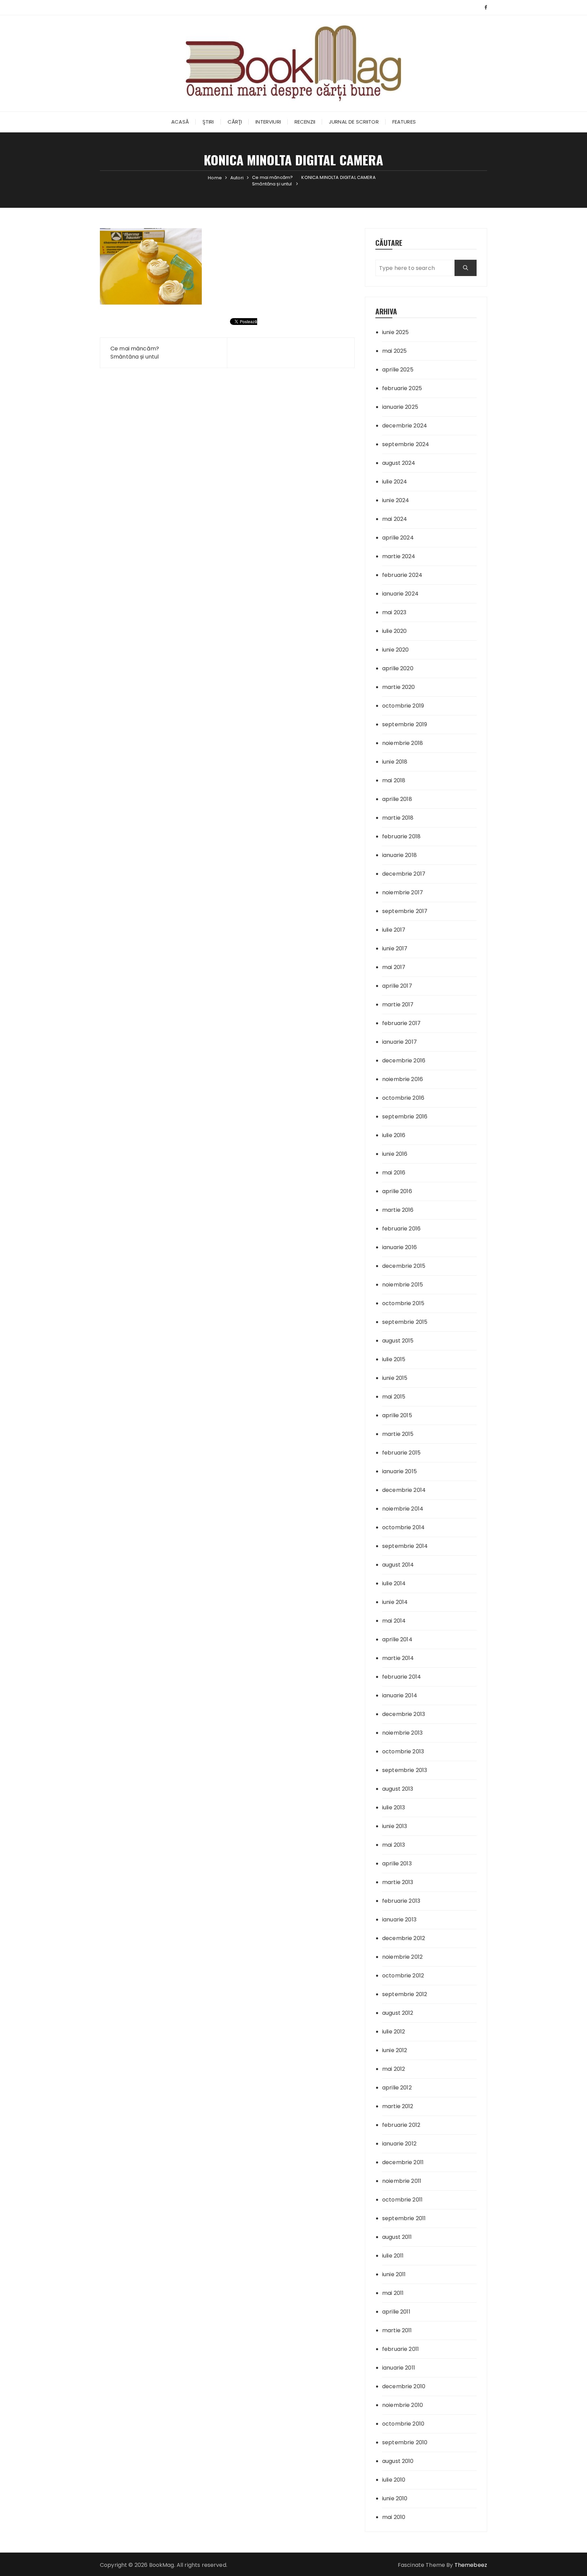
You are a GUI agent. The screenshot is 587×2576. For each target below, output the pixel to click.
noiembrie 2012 (402, 1957)
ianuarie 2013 (399, 1920)
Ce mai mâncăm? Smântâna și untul (135, 353)
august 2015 (398, 1341)
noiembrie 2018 (403, 743)
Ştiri (208, 122)
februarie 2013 (401, 1901)
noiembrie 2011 (402, 2181)
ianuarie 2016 (399, 1247)
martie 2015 (398, 1434)
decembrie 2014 (404, 1490)
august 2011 (397, 2237)
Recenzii (305, 122)
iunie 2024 (396, 500)
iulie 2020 (395, 631)
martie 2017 (398, 1004)
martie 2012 (398, 2106)
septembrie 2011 (404, 2218)
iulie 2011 (393, 2256)
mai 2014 (394, 1621)
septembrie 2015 (405, 1322)
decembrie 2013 (404, 1714)
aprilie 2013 (397, 1864)
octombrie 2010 (403, 2424)
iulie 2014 (394, 1583)
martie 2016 (398, 1210)
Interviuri (268, 122)
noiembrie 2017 (403, 892)
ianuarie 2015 (399, 1471)
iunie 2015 (395, 1378)
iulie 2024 (395, 482)
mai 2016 (394, 1173)
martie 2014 (398, 1658)
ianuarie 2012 (399, 2144)
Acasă (180, 122)
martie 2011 (397, 2330)
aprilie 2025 (398, 370)
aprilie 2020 (398, 668)
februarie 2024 (402, 575)
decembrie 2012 (404, 1938)
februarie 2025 (402, 388)
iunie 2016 (395, 1154)
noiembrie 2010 (403, 2405)
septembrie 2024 (406, 444)
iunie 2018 (395, 762)
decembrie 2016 (404, 1061)
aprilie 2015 (397, 1415)
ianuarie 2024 (400, 594)
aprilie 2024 (398, 538)
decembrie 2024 (405, 426)
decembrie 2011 (403, 2162)
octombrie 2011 (402, 2200)
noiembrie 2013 (402, 1733)
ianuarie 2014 (400, 1695)
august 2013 (398, 1789)
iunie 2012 (395, 2050)
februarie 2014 (402, 1677)
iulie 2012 (394, 2032)
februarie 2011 (401, 2349)
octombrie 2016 (403, 1098)
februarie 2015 (401, 1453)
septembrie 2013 (405, 1770)
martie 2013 (398, 1882)
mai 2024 (395, 519)
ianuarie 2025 (400, 407)
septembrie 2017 (405, 911)
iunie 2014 (395, 1602)
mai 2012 (394, 2069)
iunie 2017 (395, 948)
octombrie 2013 (403, 1751)
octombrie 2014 (403, 1527)
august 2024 (399, 463)
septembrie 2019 (405, 724)
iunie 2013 (395, 1826)
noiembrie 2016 (403, 1079)
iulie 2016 (394, 1135)
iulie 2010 (394, 2480)
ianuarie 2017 (399, 1042)
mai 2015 (394, 1397)
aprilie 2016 (397, 1191)
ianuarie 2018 (399, 855)
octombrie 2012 (403, 1976)
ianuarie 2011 (399, 2368)
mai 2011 (393, 2293)
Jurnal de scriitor (354, 122)
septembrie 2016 (405, 1117)
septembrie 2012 (405, 1994)
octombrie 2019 (403, 706)
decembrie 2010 (404, 2386)
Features (404, 122)
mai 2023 (394, 612)
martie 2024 (399, 556)
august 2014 (398, 1565)
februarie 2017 (401, 1023)
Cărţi (235, 122)
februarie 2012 (401, 2125)
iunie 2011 (394, 2274)
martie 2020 (399, 687)
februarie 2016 (401, 1229)
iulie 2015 (394, 1359)
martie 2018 (398, 818)
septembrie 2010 (405, 2442)
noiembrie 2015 (403, 1285)
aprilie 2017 (397, 986)
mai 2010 (394, 2517)
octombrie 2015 (403, 1303)
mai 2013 (394, 1845)
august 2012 (398, 2013)
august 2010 (398, 2461)
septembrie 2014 (405, 1546)
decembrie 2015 (404, 1266)
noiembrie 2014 (403, 1509)
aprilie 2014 (397, 1639)
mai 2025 (394, 351)
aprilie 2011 (396, 2312)
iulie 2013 (394, 1807)
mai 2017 (394, 967)
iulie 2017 (394, 930)
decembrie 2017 (404, 874)
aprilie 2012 (397, 2088)
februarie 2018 (401, 836)
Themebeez (471, 2565)
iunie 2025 (396, 332)
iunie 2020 (396, 650)
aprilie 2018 (397, 799)
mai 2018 (394, 780)
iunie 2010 (395, 2498)
